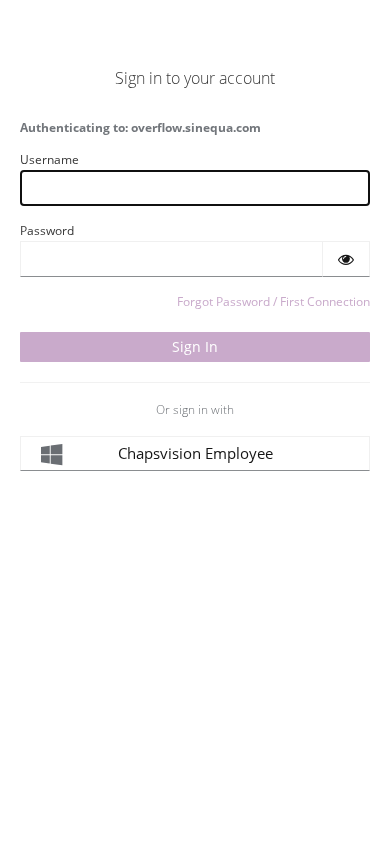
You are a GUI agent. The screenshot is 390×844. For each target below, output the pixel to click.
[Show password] (346, 259)
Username (49, 159)
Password (47, 230)
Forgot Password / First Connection (273, 301)
